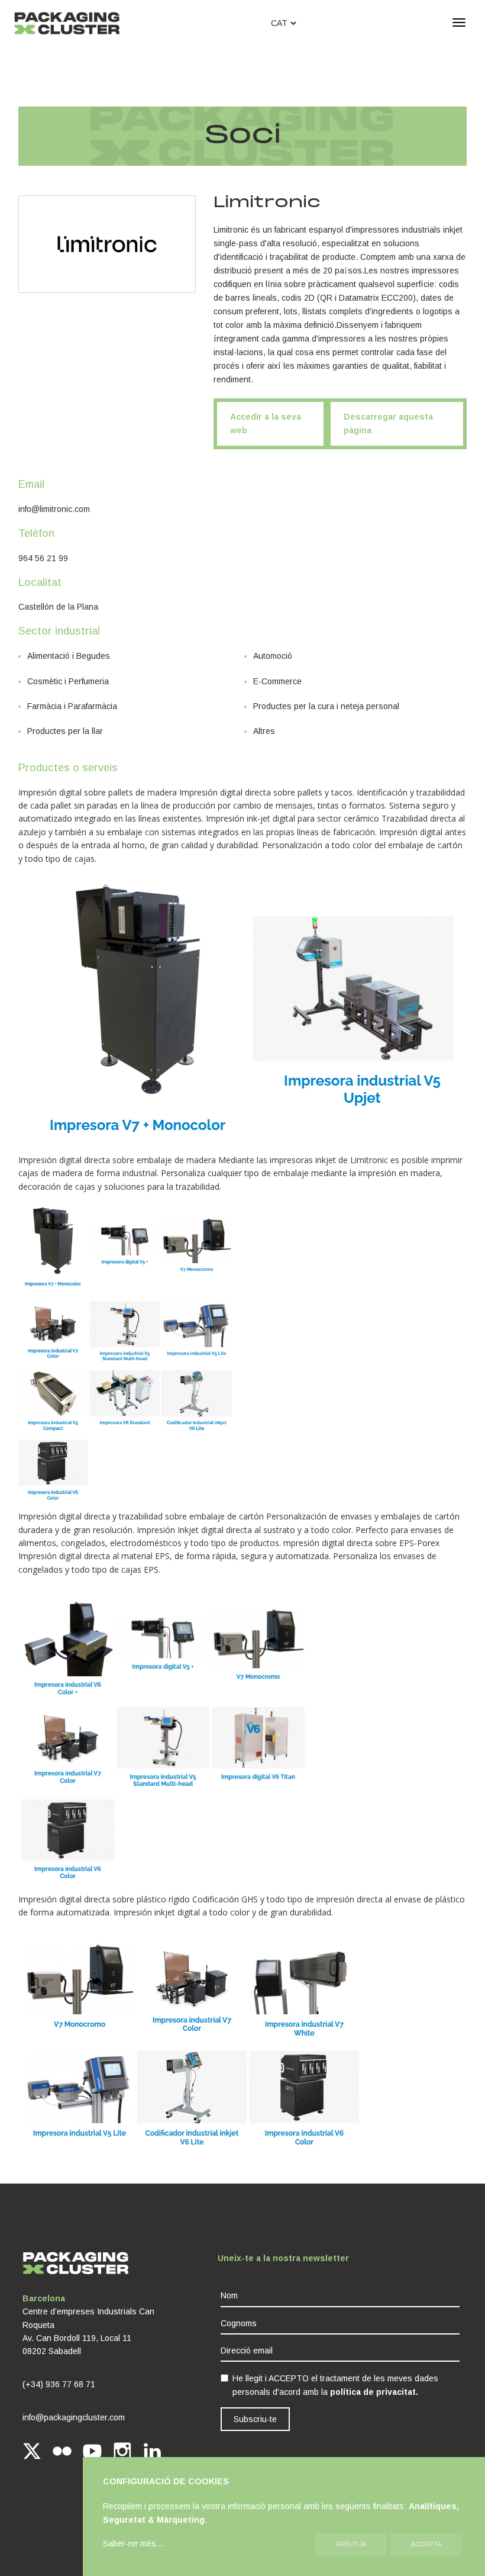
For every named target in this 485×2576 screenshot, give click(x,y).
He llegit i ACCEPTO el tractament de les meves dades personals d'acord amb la (335, 2385)
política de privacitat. (374, 2392)
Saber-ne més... (133, 2543)
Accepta (426, 2544)
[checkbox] (224, 2378)
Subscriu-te (255, 2419)
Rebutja (351, 2544)
